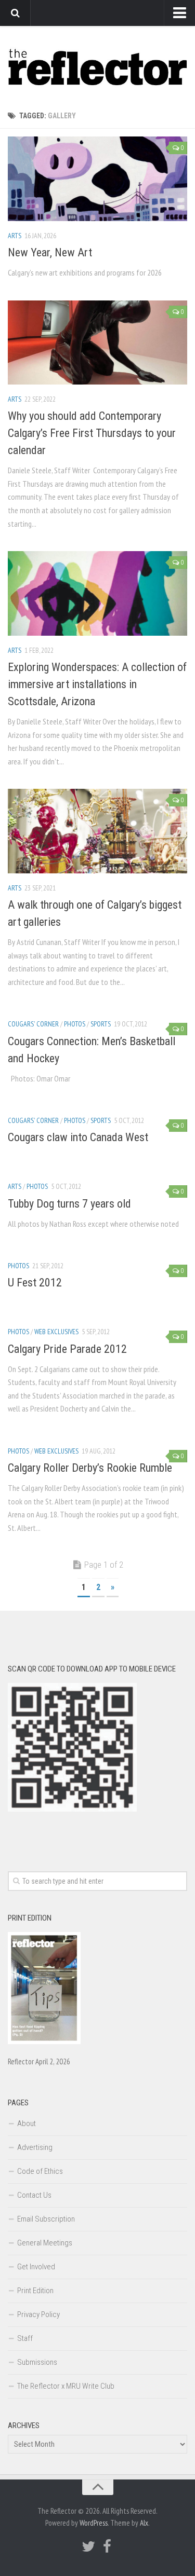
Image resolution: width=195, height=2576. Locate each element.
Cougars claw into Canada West (78, 1137)
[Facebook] (107, 2546)
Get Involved (36, 2267)
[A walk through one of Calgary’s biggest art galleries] (97, 831)
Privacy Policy (38, 2314)
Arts (15, 236)
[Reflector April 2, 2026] (44, 2041)
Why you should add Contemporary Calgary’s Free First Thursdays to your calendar (92, 433)
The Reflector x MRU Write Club (66, 2386)
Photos (75, 1024)
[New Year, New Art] (97, 179)
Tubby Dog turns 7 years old (69, 1204)
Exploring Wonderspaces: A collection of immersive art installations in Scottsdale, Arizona (97, 684)
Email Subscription (46, 2219)
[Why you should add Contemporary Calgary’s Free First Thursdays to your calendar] (97, 343)
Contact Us (34, 2195)
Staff (25, 2338)
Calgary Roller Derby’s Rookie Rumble (90, 1468)
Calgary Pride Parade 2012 (67, 1349)
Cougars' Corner (33, 1024)
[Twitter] (88, 2546)
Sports (101, 1024)
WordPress (94, 2523)
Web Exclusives (56, 1332)
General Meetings (45, 2243)
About (27, 2123)
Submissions (37, 2362)
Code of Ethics (40, 2171)
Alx (144, 2523)
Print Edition (35, 2291)
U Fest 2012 (35, 1283)
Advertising (35, 2147)
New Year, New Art (50, 252)
